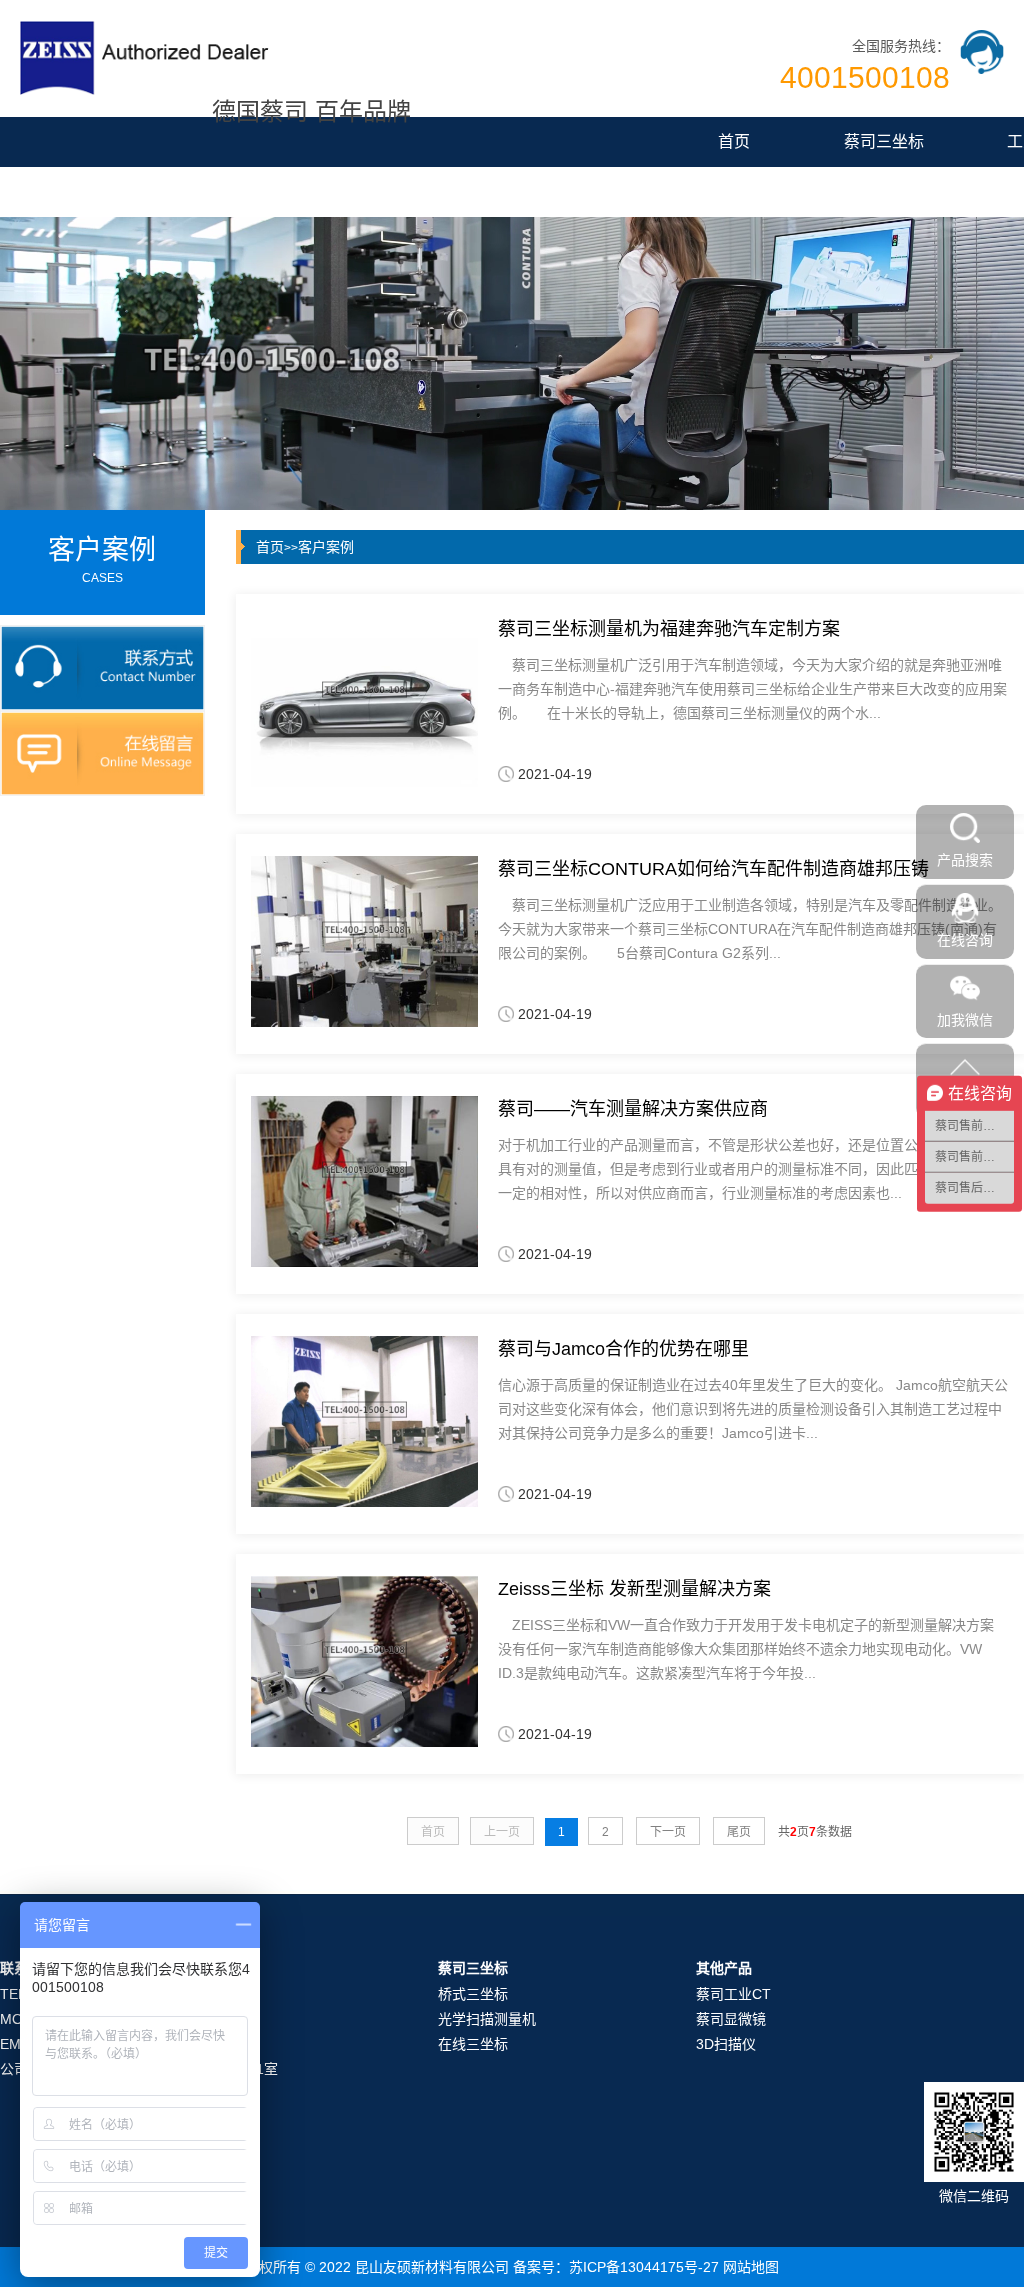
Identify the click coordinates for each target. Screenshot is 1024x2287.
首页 (734, 141)
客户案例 (326, 547)
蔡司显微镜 (75, 191)
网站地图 (751, 2267)
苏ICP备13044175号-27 (644, 2267)
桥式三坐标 (473, 1994)
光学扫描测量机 (487, 2019)
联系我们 (675, 191)
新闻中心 (375, 191)
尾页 (739, 1832)
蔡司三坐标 (884, 141)
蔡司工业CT (733, 1994)
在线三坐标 (473, 2044)
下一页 (668, 1832)
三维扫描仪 (225, 191)
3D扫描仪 (726, 2044)
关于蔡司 (525, 191)
